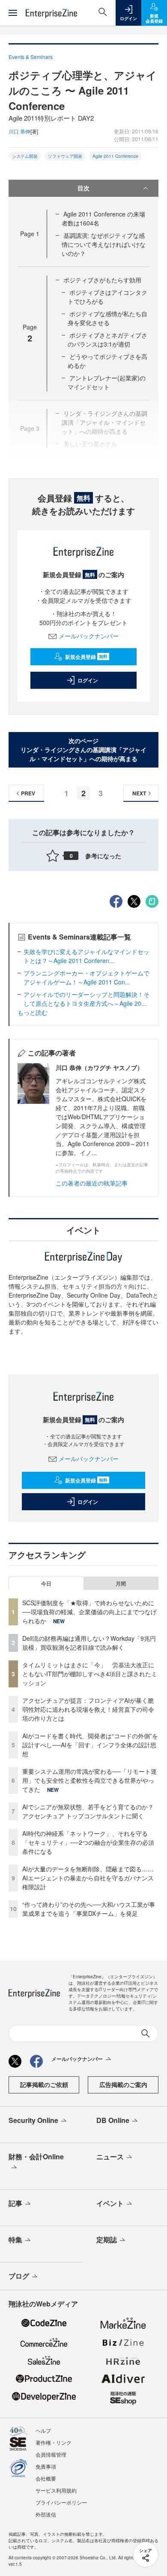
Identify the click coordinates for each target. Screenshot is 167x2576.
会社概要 (46, 2478)
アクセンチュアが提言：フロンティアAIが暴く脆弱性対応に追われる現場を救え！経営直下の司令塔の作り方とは (88, 1709)
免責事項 (46, 2466)
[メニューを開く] (13, 13)
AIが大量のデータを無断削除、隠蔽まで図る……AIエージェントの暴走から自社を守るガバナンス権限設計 (88, 1878)
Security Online (33, 2120)
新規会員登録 (86, 657)
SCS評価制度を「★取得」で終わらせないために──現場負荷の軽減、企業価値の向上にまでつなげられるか (89, 1612)
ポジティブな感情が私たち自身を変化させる (107, 318)
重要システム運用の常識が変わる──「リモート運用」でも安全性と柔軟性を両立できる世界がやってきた (89, 1780)
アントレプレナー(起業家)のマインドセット (107, 382)
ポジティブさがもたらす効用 (102, 280)
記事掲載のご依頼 (44, 2084)
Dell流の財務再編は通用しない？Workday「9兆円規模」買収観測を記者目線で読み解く (89, 1643)
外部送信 (46, 2514)
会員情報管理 (51, 2454)
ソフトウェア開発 (65, 156)
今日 (46, 1583)
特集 (15, 2240)
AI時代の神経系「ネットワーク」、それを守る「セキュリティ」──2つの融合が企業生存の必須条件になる (88, 1842)
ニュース (110, 2157)
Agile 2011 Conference (115, 156)
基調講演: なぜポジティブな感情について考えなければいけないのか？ (104, 244)
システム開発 (25, 156)
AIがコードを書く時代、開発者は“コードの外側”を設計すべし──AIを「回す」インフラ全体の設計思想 (90, 1745)
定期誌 (107, 2240)
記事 (15, 2203)
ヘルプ (43, 2430)
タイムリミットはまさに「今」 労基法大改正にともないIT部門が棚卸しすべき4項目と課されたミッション (90, 1674)
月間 (121, 1583)
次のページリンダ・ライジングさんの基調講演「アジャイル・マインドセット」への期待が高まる (83, 750)
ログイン (88, 680)
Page (30, 234)
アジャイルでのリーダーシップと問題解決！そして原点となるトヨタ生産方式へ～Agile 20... (86, 999)
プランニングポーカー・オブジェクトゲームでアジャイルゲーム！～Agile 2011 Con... (86, 977)
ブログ (19, 2276)
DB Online (113, 2120)
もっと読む (33, 1012)
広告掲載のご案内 (123, 2084)
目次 (83, 188)
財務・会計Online (36, 2157)
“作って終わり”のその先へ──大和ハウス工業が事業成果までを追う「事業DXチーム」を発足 (89, 1909)
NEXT (139, 793)
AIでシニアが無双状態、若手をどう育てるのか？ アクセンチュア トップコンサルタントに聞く (88, 1811)
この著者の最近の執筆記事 (92, 1183)
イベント (110, 2203)
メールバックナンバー (89, 636)
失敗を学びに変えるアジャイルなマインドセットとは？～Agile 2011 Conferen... (86, 956)
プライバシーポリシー (61, 2502)
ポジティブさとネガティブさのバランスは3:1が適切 (107, 339)
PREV (28, 793)
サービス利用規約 (56, 2490)
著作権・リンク (54, 2442)
